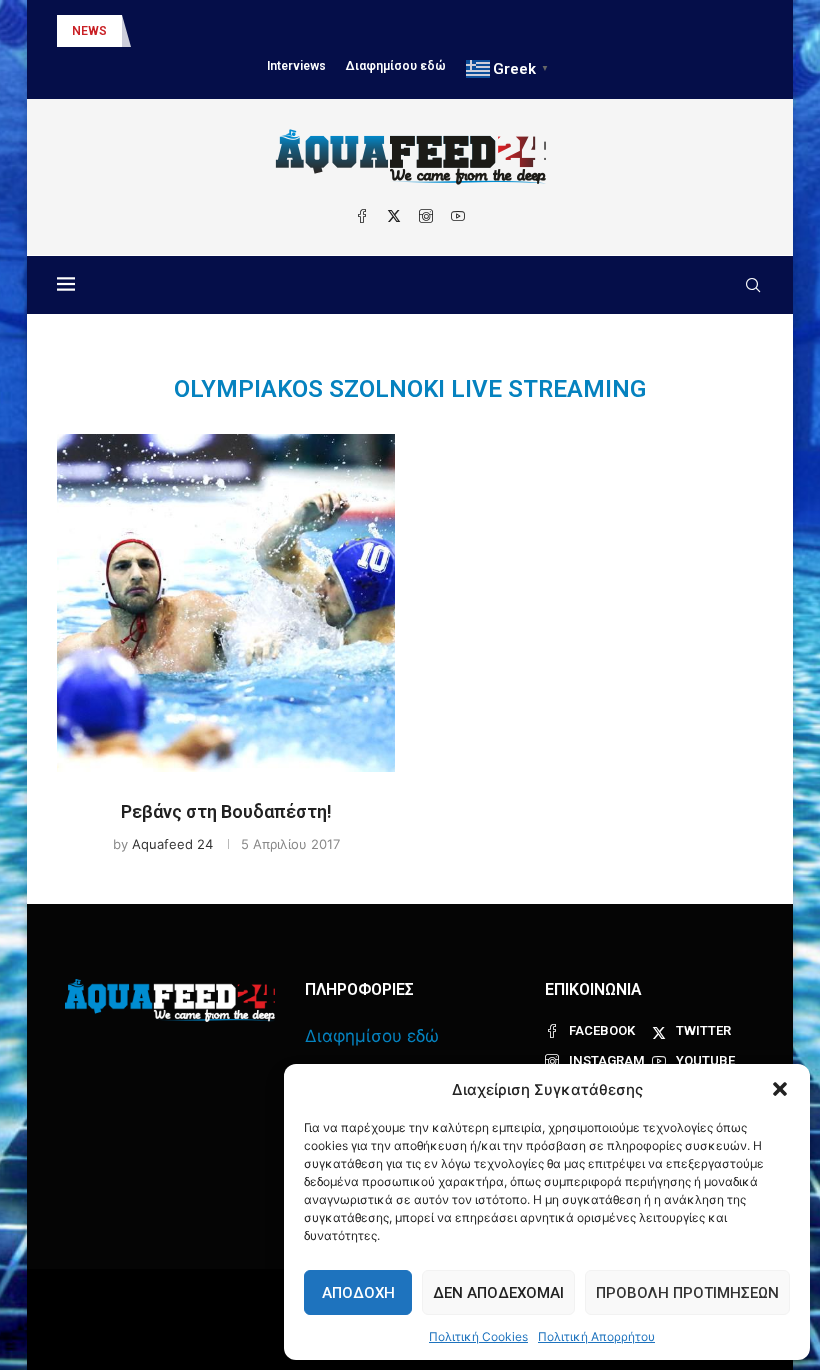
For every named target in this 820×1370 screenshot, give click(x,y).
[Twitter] (394, 216)
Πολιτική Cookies (478, 1336)
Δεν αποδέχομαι (498, 1293)
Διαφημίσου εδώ (396, 66)
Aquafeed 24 (172, 844)
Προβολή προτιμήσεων (687, 1293)
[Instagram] (426, 216)
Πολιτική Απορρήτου (596, 1336)
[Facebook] (362, 216)
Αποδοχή (358, 1293)
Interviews (296, 66)
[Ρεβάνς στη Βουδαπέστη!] (226, 603)
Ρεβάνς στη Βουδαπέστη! (226, 811)
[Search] (753, 285)
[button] (780, 1089)
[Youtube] (458, 216)
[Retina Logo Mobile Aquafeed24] (170, 1000)
